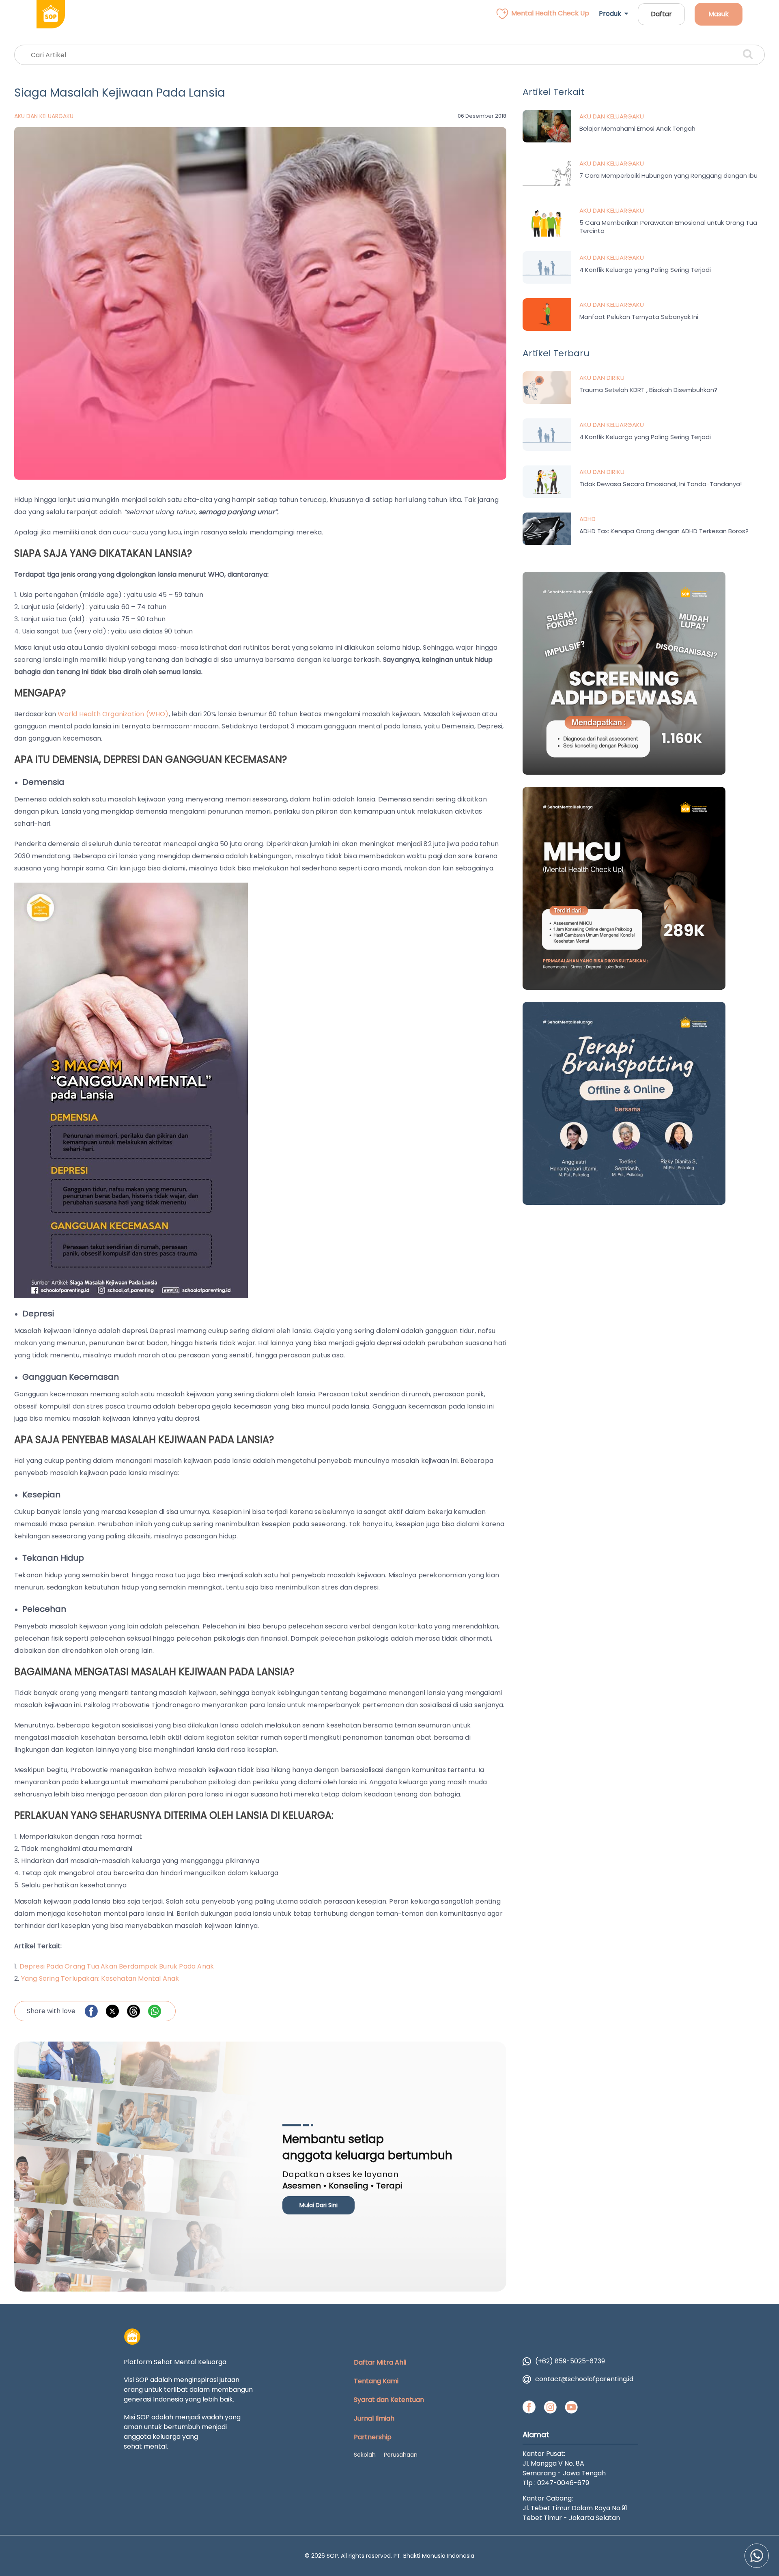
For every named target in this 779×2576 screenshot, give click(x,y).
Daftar (661, 14)
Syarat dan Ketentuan (389, 2400)
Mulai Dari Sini (318, 2205)
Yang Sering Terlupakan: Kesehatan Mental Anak (100, 1978)
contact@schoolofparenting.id (584, 2379)
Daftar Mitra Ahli (380, 2362)
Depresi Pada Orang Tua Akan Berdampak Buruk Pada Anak (117, 1966)
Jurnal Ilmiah (374, 2418)
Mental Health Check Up (550, 13)
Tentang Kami (376, 2381)
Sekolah (365, 2455)
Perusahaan (401, 2455)
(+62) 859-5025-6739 (570, 2361)
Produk (612, 14)
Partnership (373, 2437)
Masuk (719, 14)
